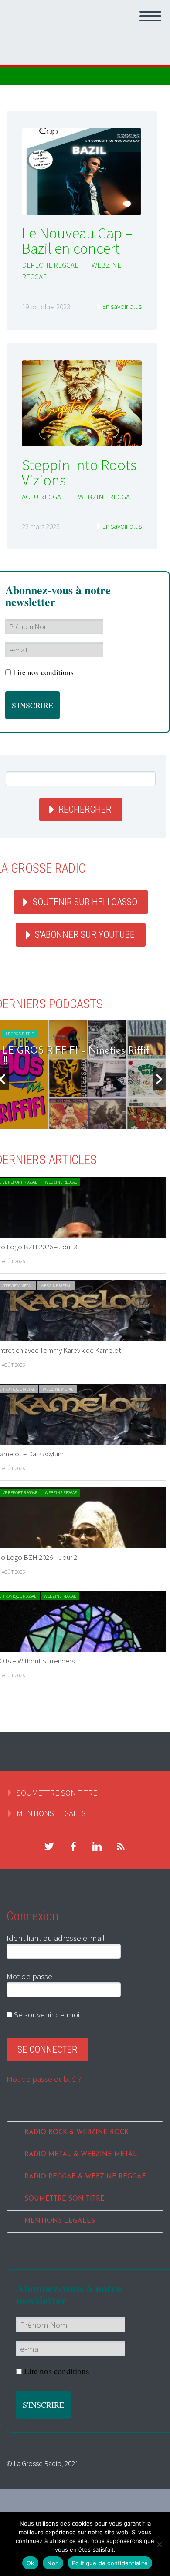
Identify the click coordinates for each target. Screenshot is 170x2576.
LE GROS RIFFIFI (20, 1034)
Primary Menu (150, 16)
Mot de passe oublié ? (44, 2079)
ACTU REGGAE (43, 497)
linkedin (97, 1847)
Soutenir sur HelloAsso (85, 902)
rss (121, 1847)
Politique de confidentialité (110, 2563)
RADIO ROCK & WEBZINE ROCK (76, 2133)
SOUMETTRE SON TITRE (57, 1793)
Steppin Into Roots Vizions (79, 473)
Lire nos (43, 672)
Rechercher (85, 809)
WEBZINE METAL (56, 1286)
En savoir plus (122, 306)
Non (53, 2563)
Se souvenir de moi (46, 2014)
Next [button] (159, 1079)
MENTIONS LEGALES (51, 1813)
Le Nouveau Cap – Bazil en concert (77, 241)
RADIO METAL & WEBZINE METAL (81, 2155)
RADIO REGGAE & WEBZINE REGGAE (85, 2177)
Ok (31, 2563)
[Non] (159, 2544)
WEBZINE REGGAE (106, 497)
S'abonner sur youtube (85, 935)
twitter (49, 1847)
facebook (73, 1847)
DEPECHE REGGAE (50, 265)
